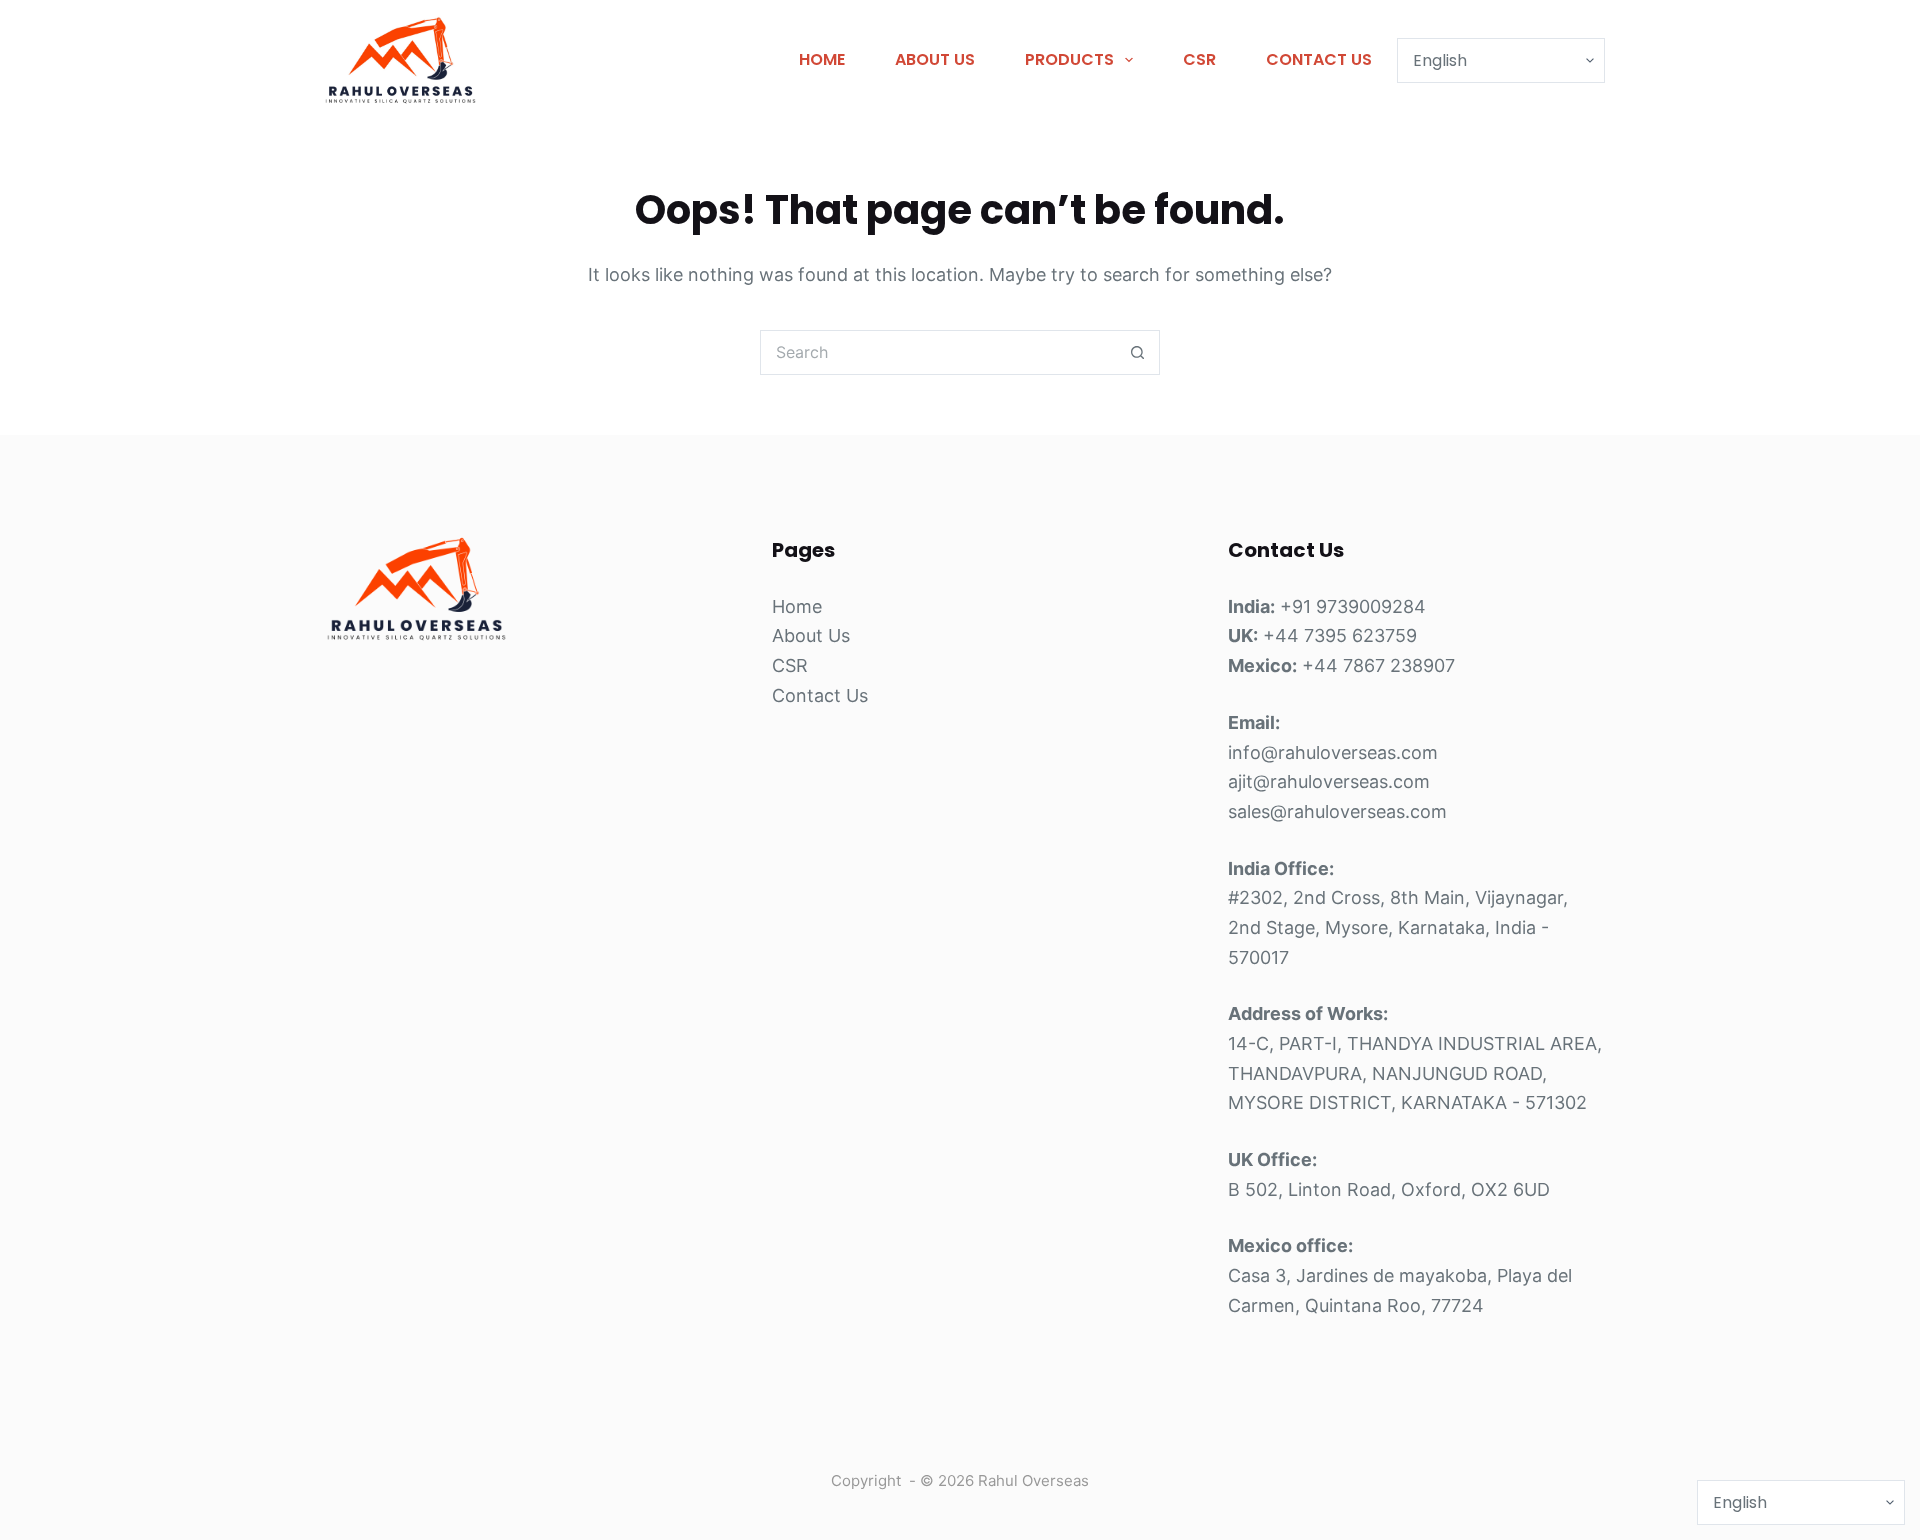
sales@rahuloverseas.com (1337, 811)
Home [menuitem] (822, 59)
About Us (811, 635)
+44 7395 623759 (1340, 635)
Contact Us (820, 695)
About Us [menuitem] (935, 59)
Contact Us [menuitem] (1319, 59)
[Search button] (1137, 352)
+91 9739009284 (1353, 606)
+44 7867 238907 (1378, 665)
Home (797, 606)
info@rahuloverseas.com (1333, 752)
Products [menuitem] (1069, 59)
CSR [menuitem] (1199, 59)
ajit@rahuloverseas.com (1329, 781)
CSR (790, 665)
